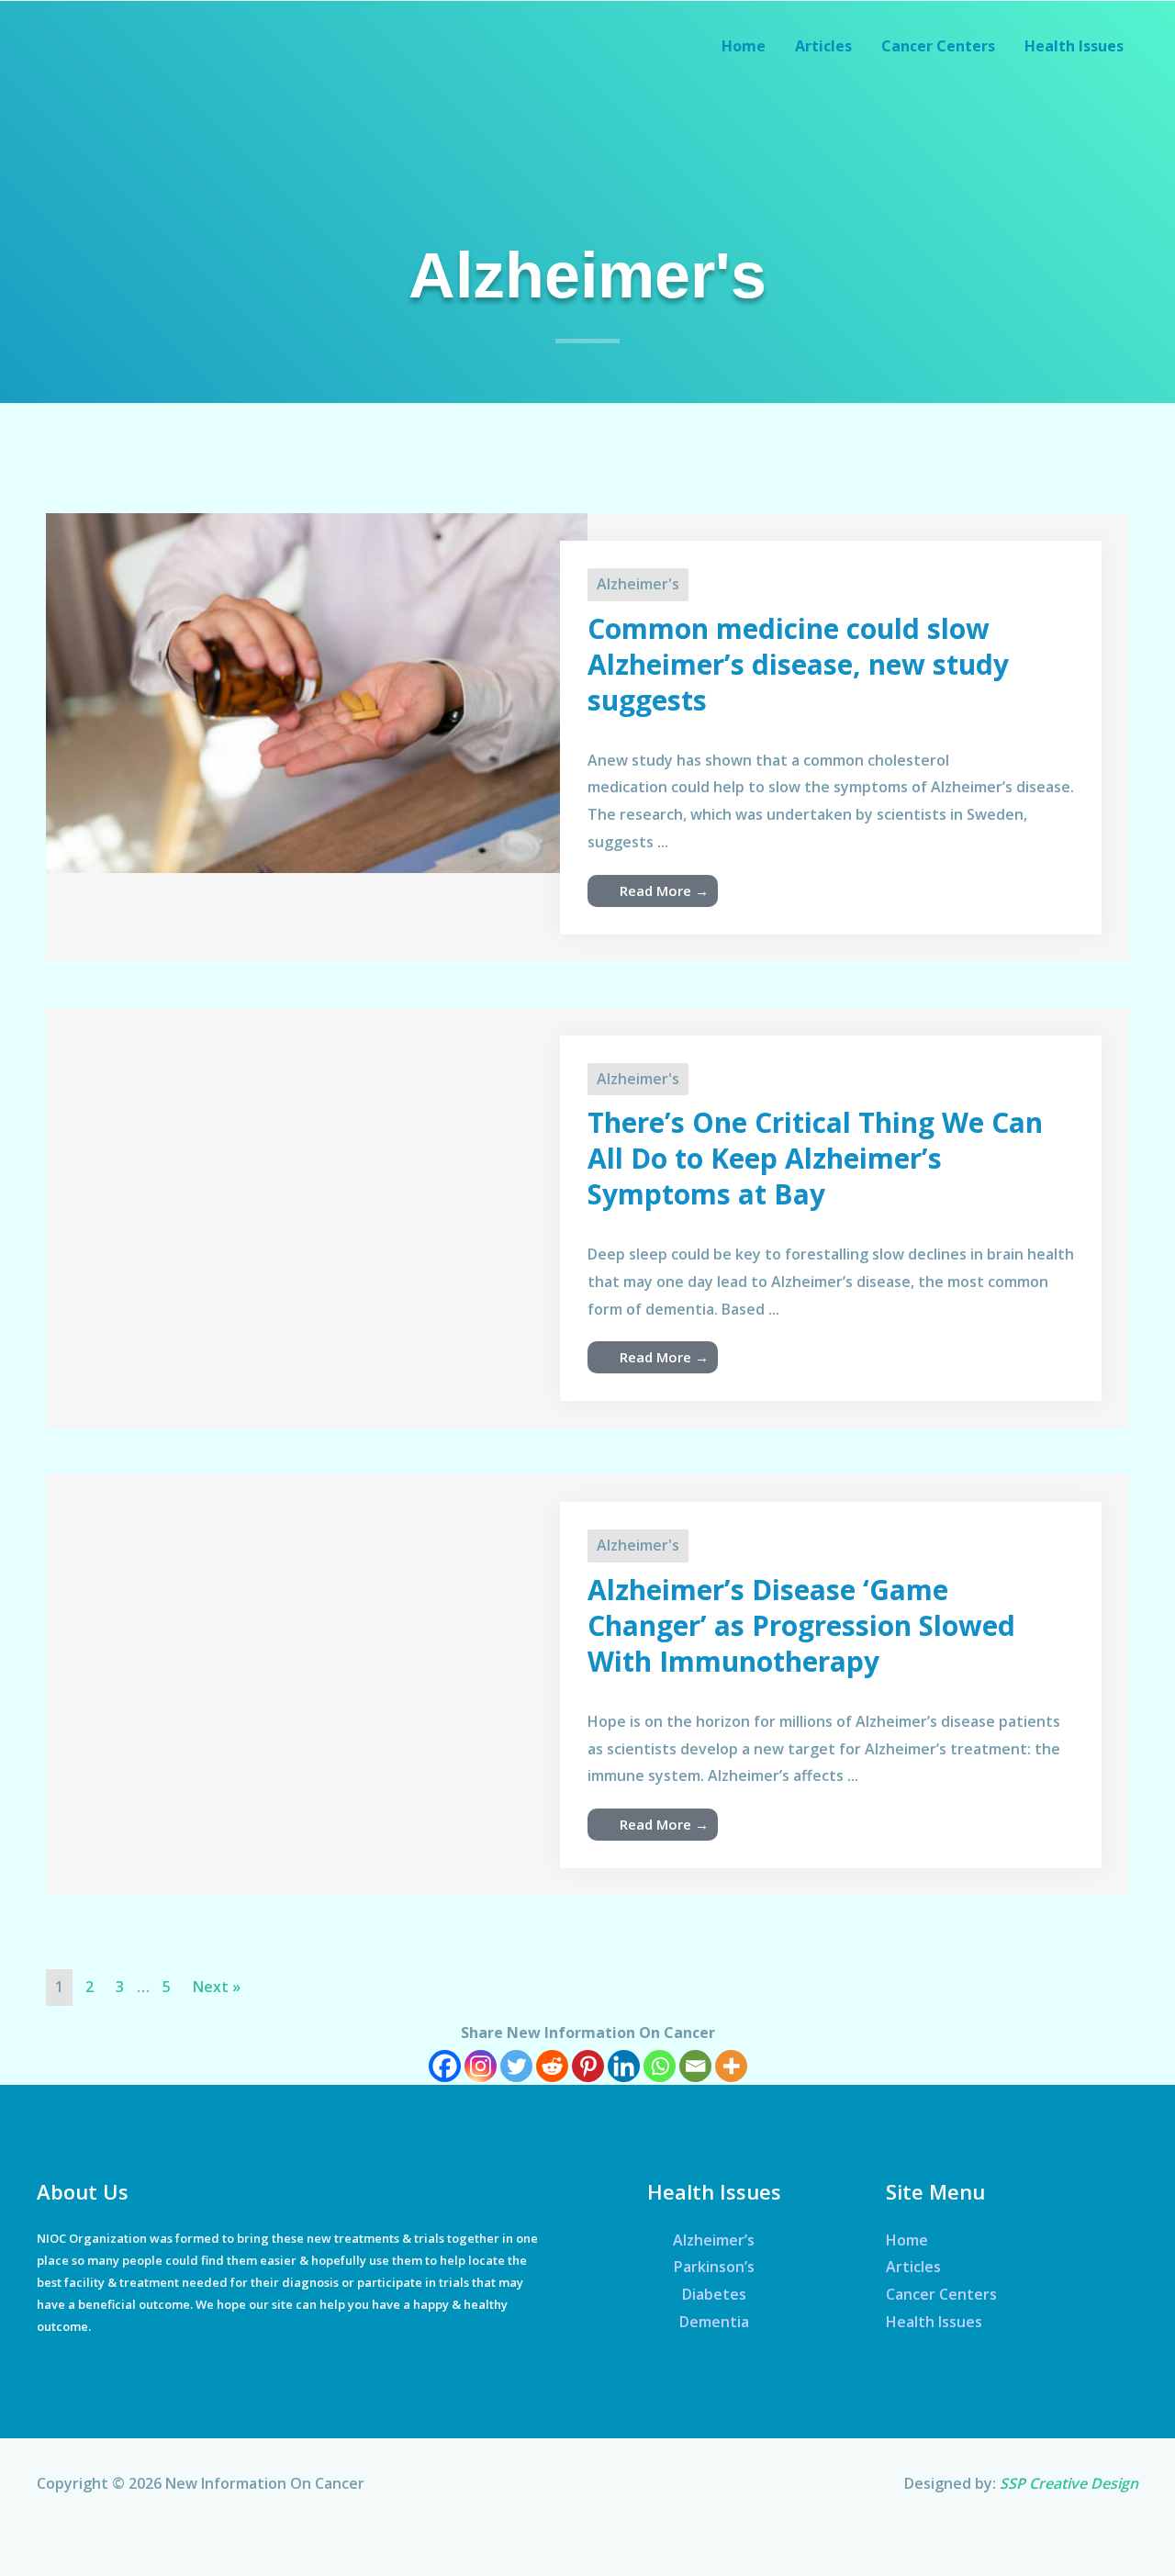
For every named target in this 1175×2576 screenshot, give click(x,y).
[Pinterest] (588, 2066)
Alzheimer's (638, 584)
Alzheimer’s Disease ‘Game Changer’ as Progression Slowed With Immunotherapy (801, 1625)
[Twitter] (516, 2066)
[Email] (695, 2066)
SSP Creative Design (1069, 2483)
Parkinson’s (714, 2267)
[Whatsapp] (660, 2066)
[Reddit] (552, 2066)
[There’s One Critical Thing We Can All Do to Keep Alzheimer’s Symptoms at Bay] (317, 1115)
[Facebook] (445, 2066)
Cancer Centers (941, 2294)
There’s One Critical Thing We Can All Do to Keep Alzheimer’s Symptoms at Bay (815, 1158)
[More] (731, 2066)
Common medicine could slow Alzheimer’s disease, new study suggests (798, 664)
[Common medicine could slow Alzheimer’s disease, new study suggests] (317, 691)
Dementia (714, 2322)
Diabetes (714, 2294)
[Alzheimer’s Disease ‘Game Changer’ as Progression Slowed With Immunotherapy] (317, 1641)
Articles (913, 2267)
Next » (217, 1987)
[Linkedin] (624, 2066)
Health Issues (934, 2322)
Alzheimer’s (714, 2240)
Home (907, 2240)
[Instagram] (481, 2066)
